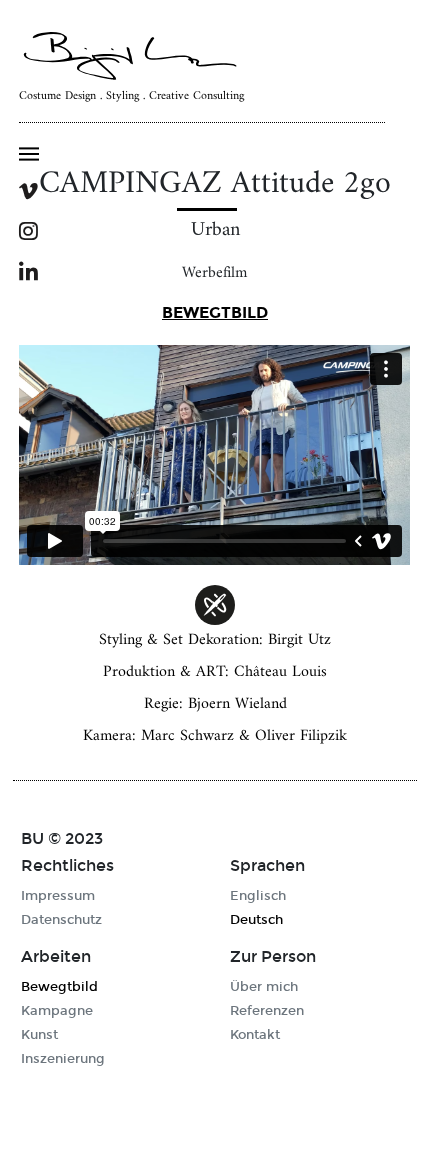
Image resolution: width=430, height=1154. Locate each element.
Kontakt (255, 1035)
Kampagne (57, 1011)
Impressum (58, 896)
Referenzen (267, 1011)
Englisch (258, 896)
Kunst (39, 1035)
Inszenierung (63, 1059)
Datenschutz (61, 920)
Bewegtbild (215, 312)
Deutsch (256, 920)
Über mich (264, 987)
